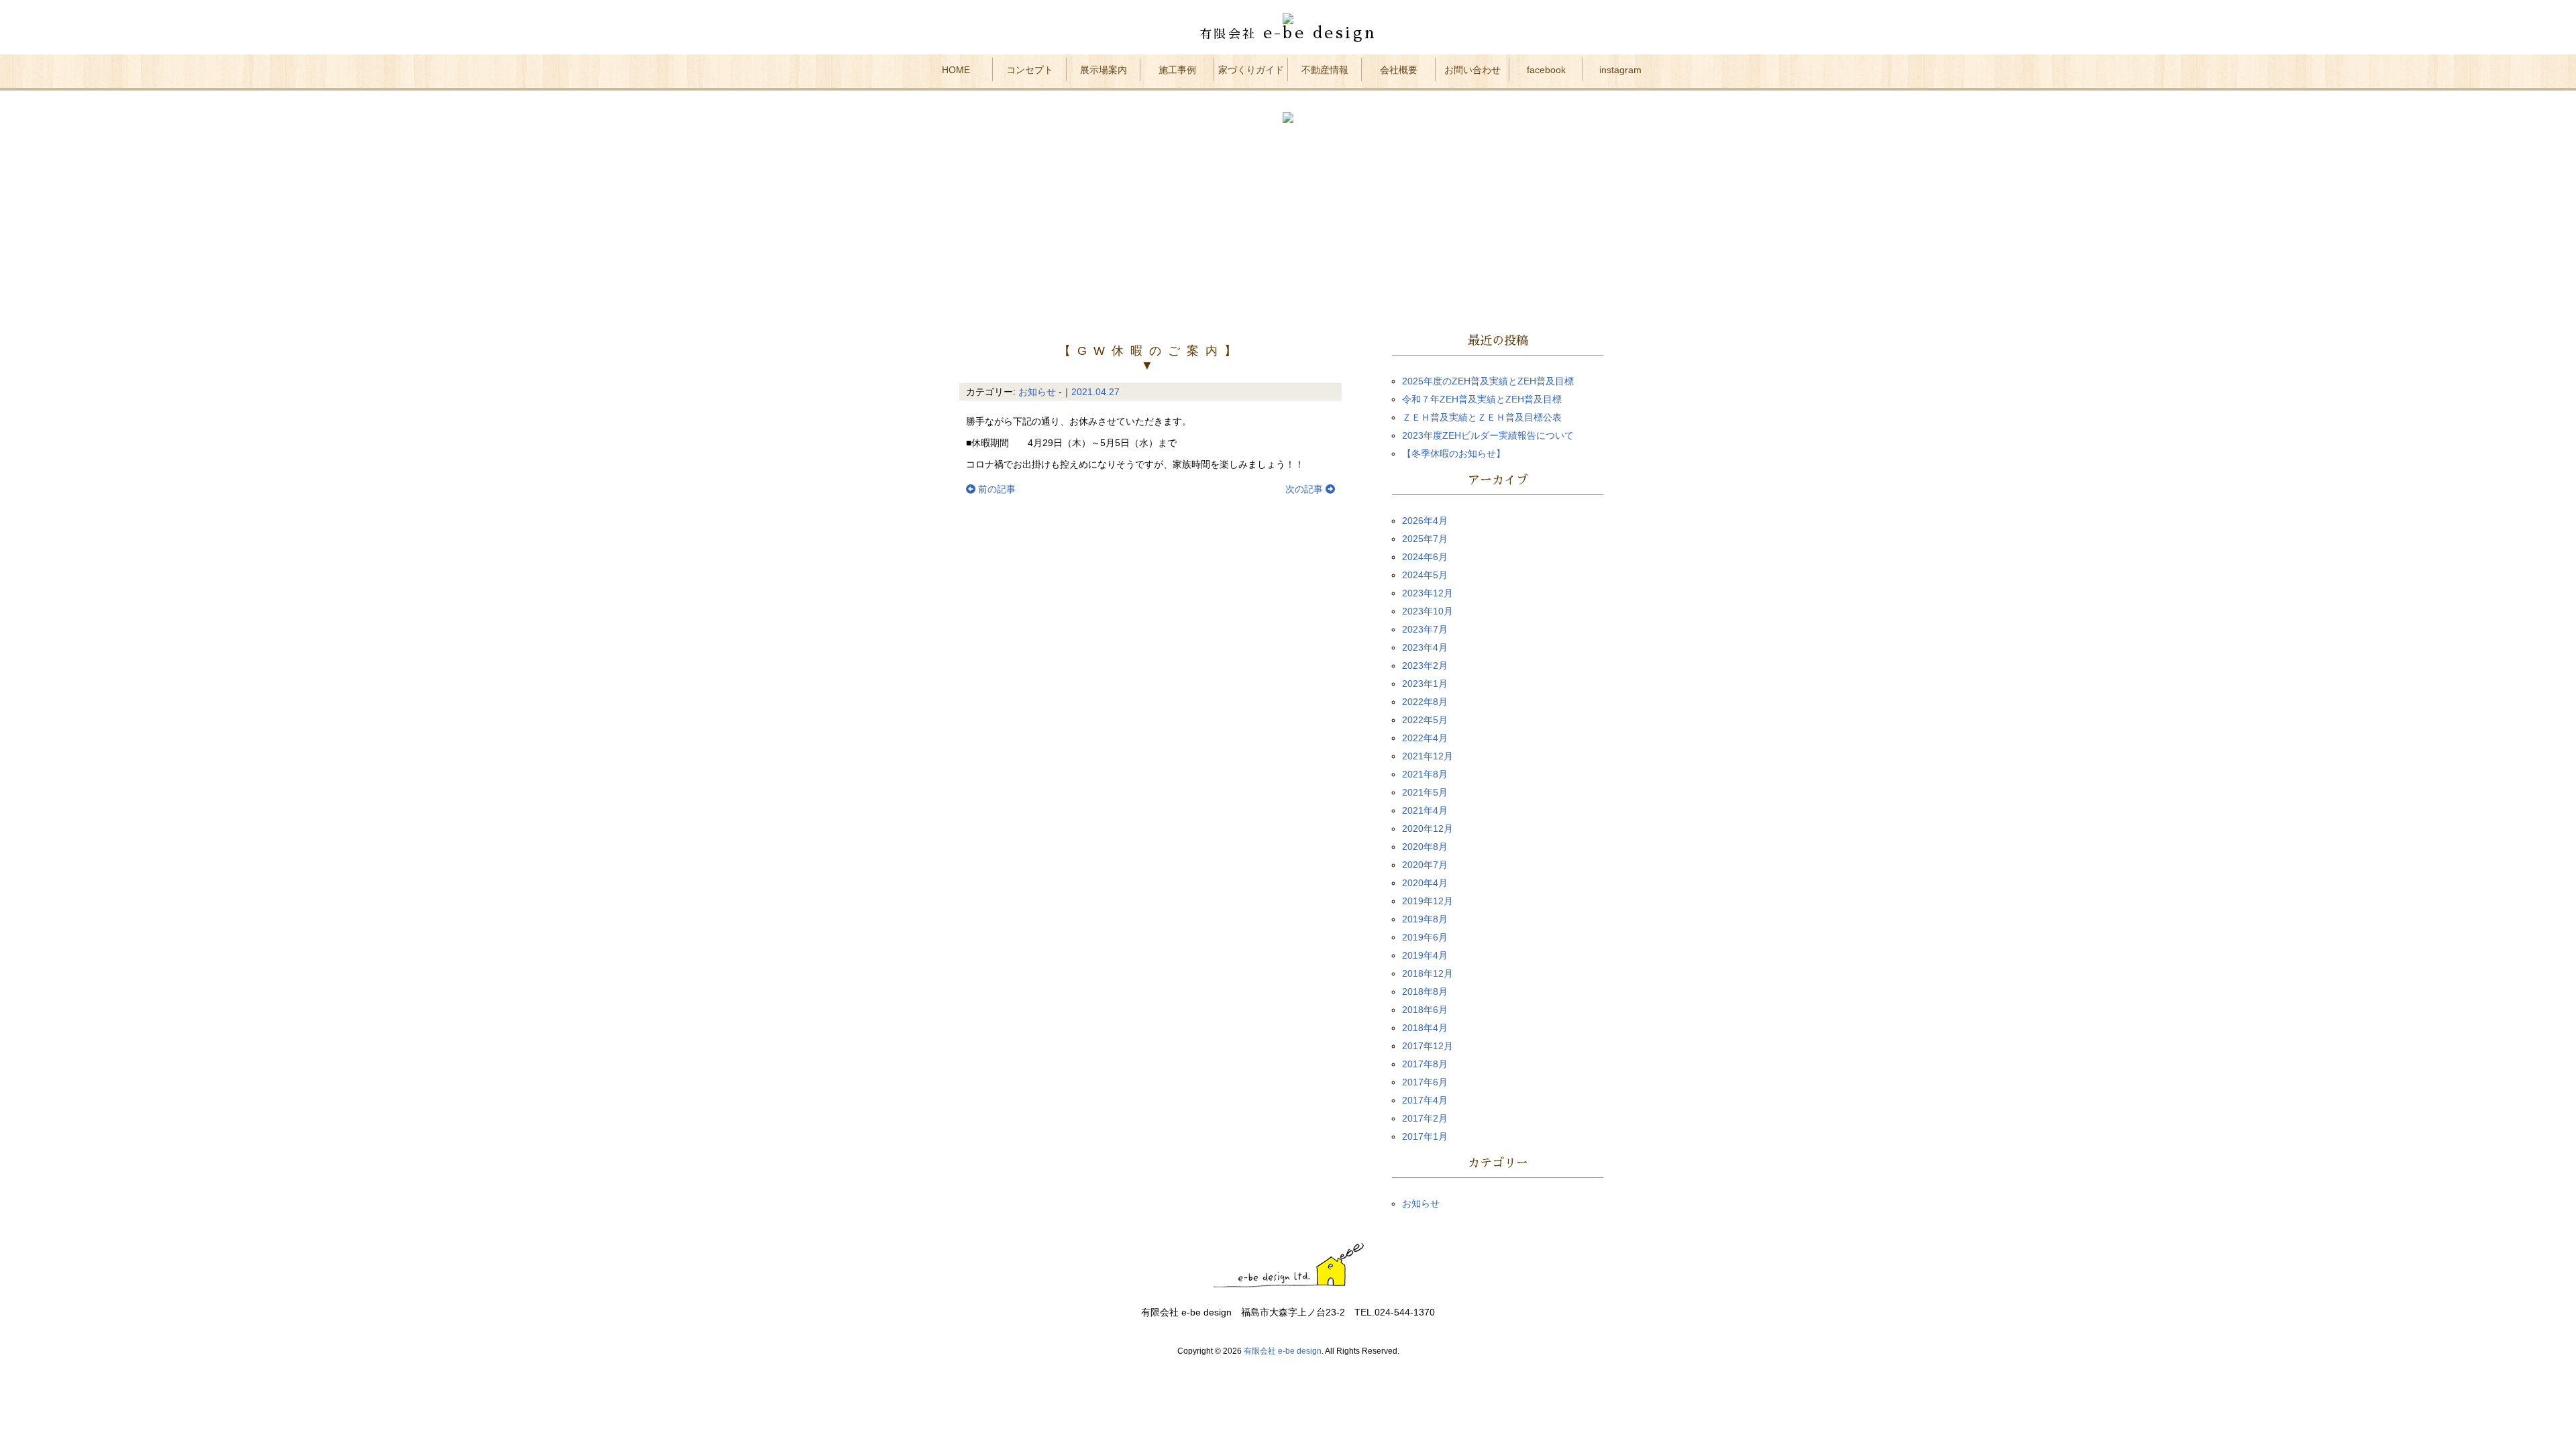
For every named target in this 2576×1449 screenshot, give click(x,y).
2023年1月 (1425, 684)
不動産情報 (1325, 70)
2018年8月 (1425, 991)
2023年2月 (1425, 665)
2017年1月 (1425, 1136)
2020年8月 (1425, 847)
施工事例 (1177, 70)
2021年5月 (1425, 792)
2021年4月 (1425, 810)
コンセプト (1030, 70)
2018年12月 (1428, 973)
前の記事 (996, 489)
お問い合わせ (1472, 70)
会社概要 (1399, 70)
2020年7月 (1425, 865)
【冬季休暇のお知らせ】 (1454, 453)
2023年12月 (1428, 593)
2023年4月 (1425, 647)
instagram (1620, 70)
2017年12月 (1428, 1046)
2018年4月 (1425, 1028)
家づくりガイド (1251, 70)
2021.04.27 (1095, 392)
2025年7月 (1425, 539)
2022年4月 (1425, 738)
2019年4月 (1425, 955)
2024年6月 (1425, 557)
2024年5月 (1425, 575)
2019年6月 (1425, 937)
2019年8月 (1425, 919)
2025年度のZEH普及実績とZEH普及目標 (1488, 381)
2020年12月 (1428, 828)
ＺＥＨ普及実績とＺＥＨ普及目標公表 (1482, 417)
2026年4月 (1425, 521)
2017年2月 (1425, 1118)
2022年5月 (1425, 720)
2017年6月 (1425, 1082)
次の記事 (1305, 489)
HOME (956, 70)
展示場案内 (1104, 70)
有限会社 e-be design (1283, 1351)
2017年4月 (1425, 1100)
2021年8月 (1425, 774)
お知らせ (1037, 392)
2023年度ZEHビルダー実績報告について (1488, 435)
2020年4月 (1425, 883)
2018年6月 (1425, 1010)
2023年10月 (1428, 611)
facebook (1546, 70)
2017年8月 (1425, 1064)
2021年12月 (1428, 756)
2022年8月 (1425, 702)
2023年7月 (1425, 629)
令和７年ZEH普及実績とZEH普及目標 (1482, 399)
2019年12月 (1428, 901)
